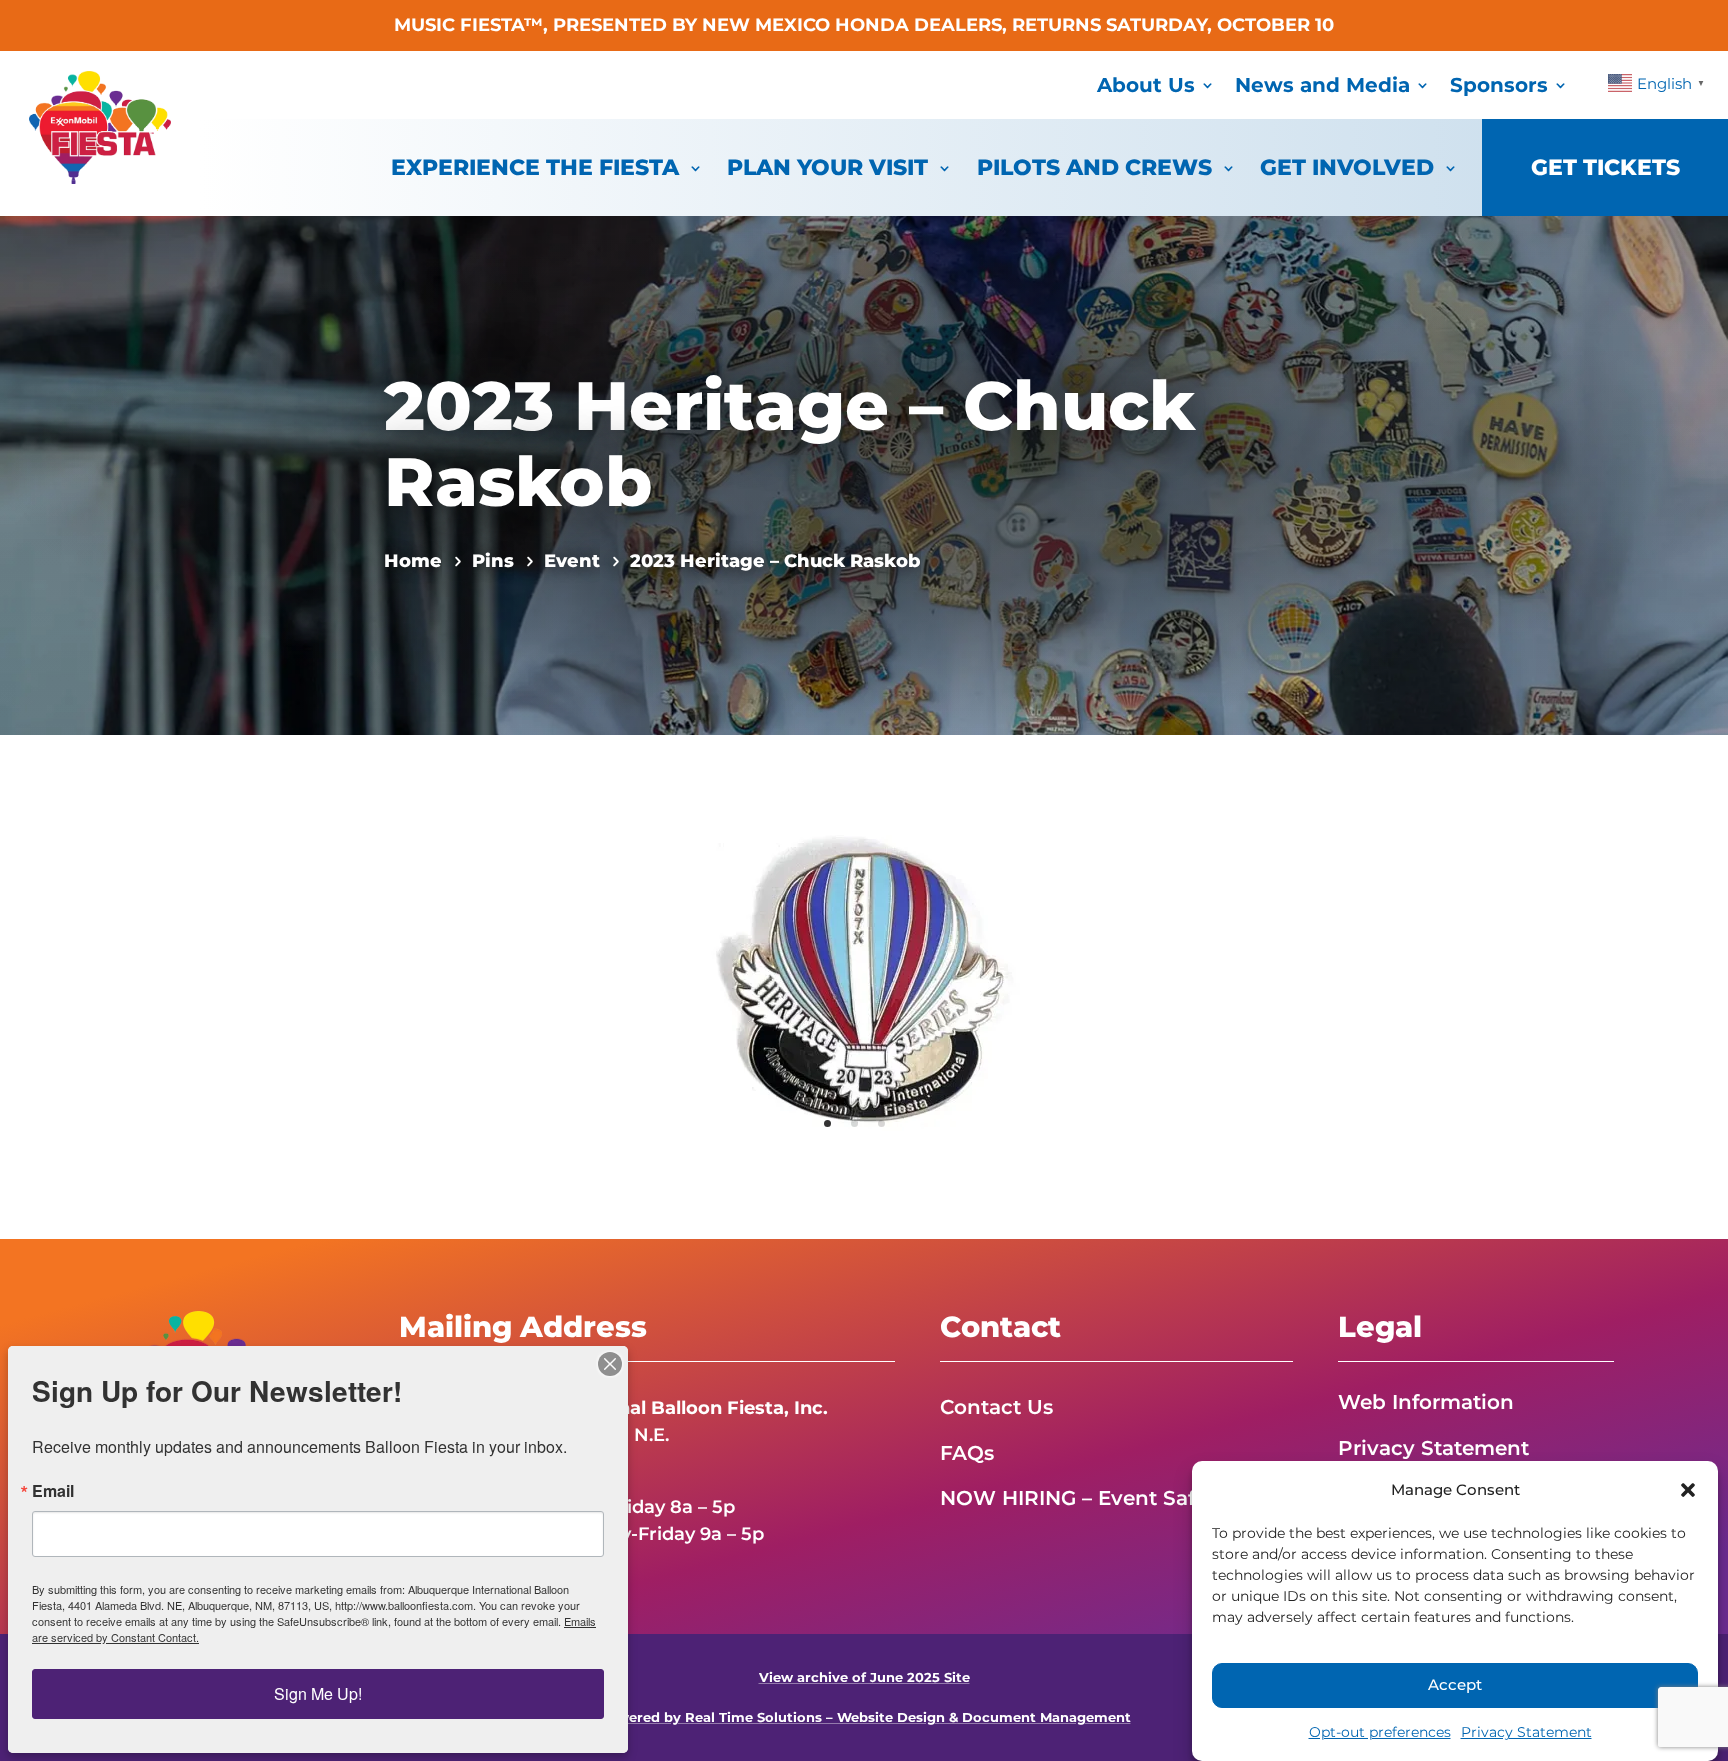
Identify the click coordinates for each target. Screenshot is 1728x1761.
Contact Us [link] (996, 1407)
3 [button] (881, 1123)
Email (53, 1491)
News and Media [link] (1322, 85)
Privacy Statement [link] (1526, 1732)
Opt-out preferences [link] (1380, 1732)
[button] (1688, 1490)
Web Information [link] (1426, 1402)
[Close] (610, 1364)
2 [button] (854, 1123)
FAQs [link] (967, 1453)
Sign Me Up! (318, 1693)
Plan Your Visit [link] (827, 167)
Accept (1455, 1685)
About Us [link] (1146, 85)
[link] (100, 178)
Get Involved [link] (1347, 167)
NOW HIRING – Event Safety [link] (1083, 1498)
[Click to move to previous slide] (686, 987)
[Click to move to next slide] (1042, 987)
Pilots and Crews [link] (1094, 167)
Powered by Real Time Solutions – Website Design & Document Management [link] (864, 1717)
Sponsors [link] (1499, 85)
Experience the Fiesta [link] (535, 167)
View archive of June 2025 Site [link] (864, 1677)
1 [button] (827, 1123)
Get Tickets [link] (1605, 167)
